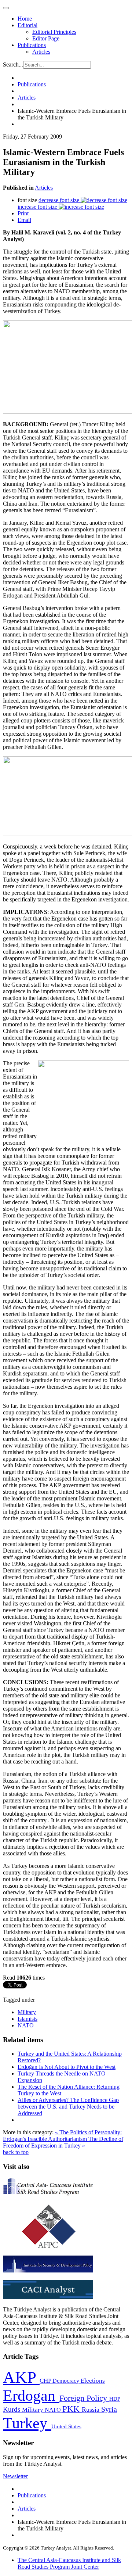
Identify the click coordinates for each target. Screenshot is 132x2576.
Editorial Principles (54, 32)
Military (27, 2012)
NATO (26, 2025)
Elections (93, 2381)
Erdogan (31, 2396)
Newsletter (15, 2476)
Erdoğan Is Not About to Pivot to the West (67, 2067)
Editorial (27, 25)
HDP (115, 2399)
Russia (91, 2410)
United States (66, 2426)
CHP (46, 2381)
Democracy (67, 2381)
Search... (13, 64)
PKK (72, 2409)
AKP (21, 2377)
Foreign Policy (84, 2398)
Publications (32, 45)
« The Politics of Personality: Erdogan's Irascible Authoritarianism (62, 2136)
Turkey (27, 2423)
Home (25, 19)
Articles (41, 52)
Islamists (27, 2019)
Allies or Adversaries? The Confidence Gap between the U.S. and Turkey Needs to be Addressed (68, 2107)
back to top (16, 2152)
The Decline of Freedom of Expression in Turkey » (63, 2142)
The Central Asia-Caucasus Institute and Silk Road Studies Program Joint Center (69, 2563)
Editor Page (46, 38)
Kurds (12, 2409)
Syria (109, 2409)
